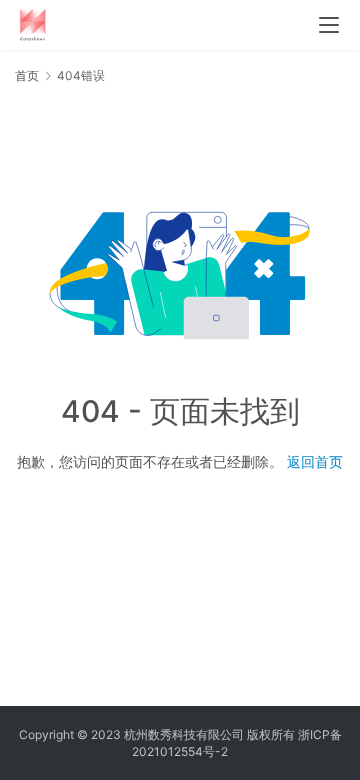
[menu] (329, 25)
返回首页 (315, 461)
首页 (27, 75)
